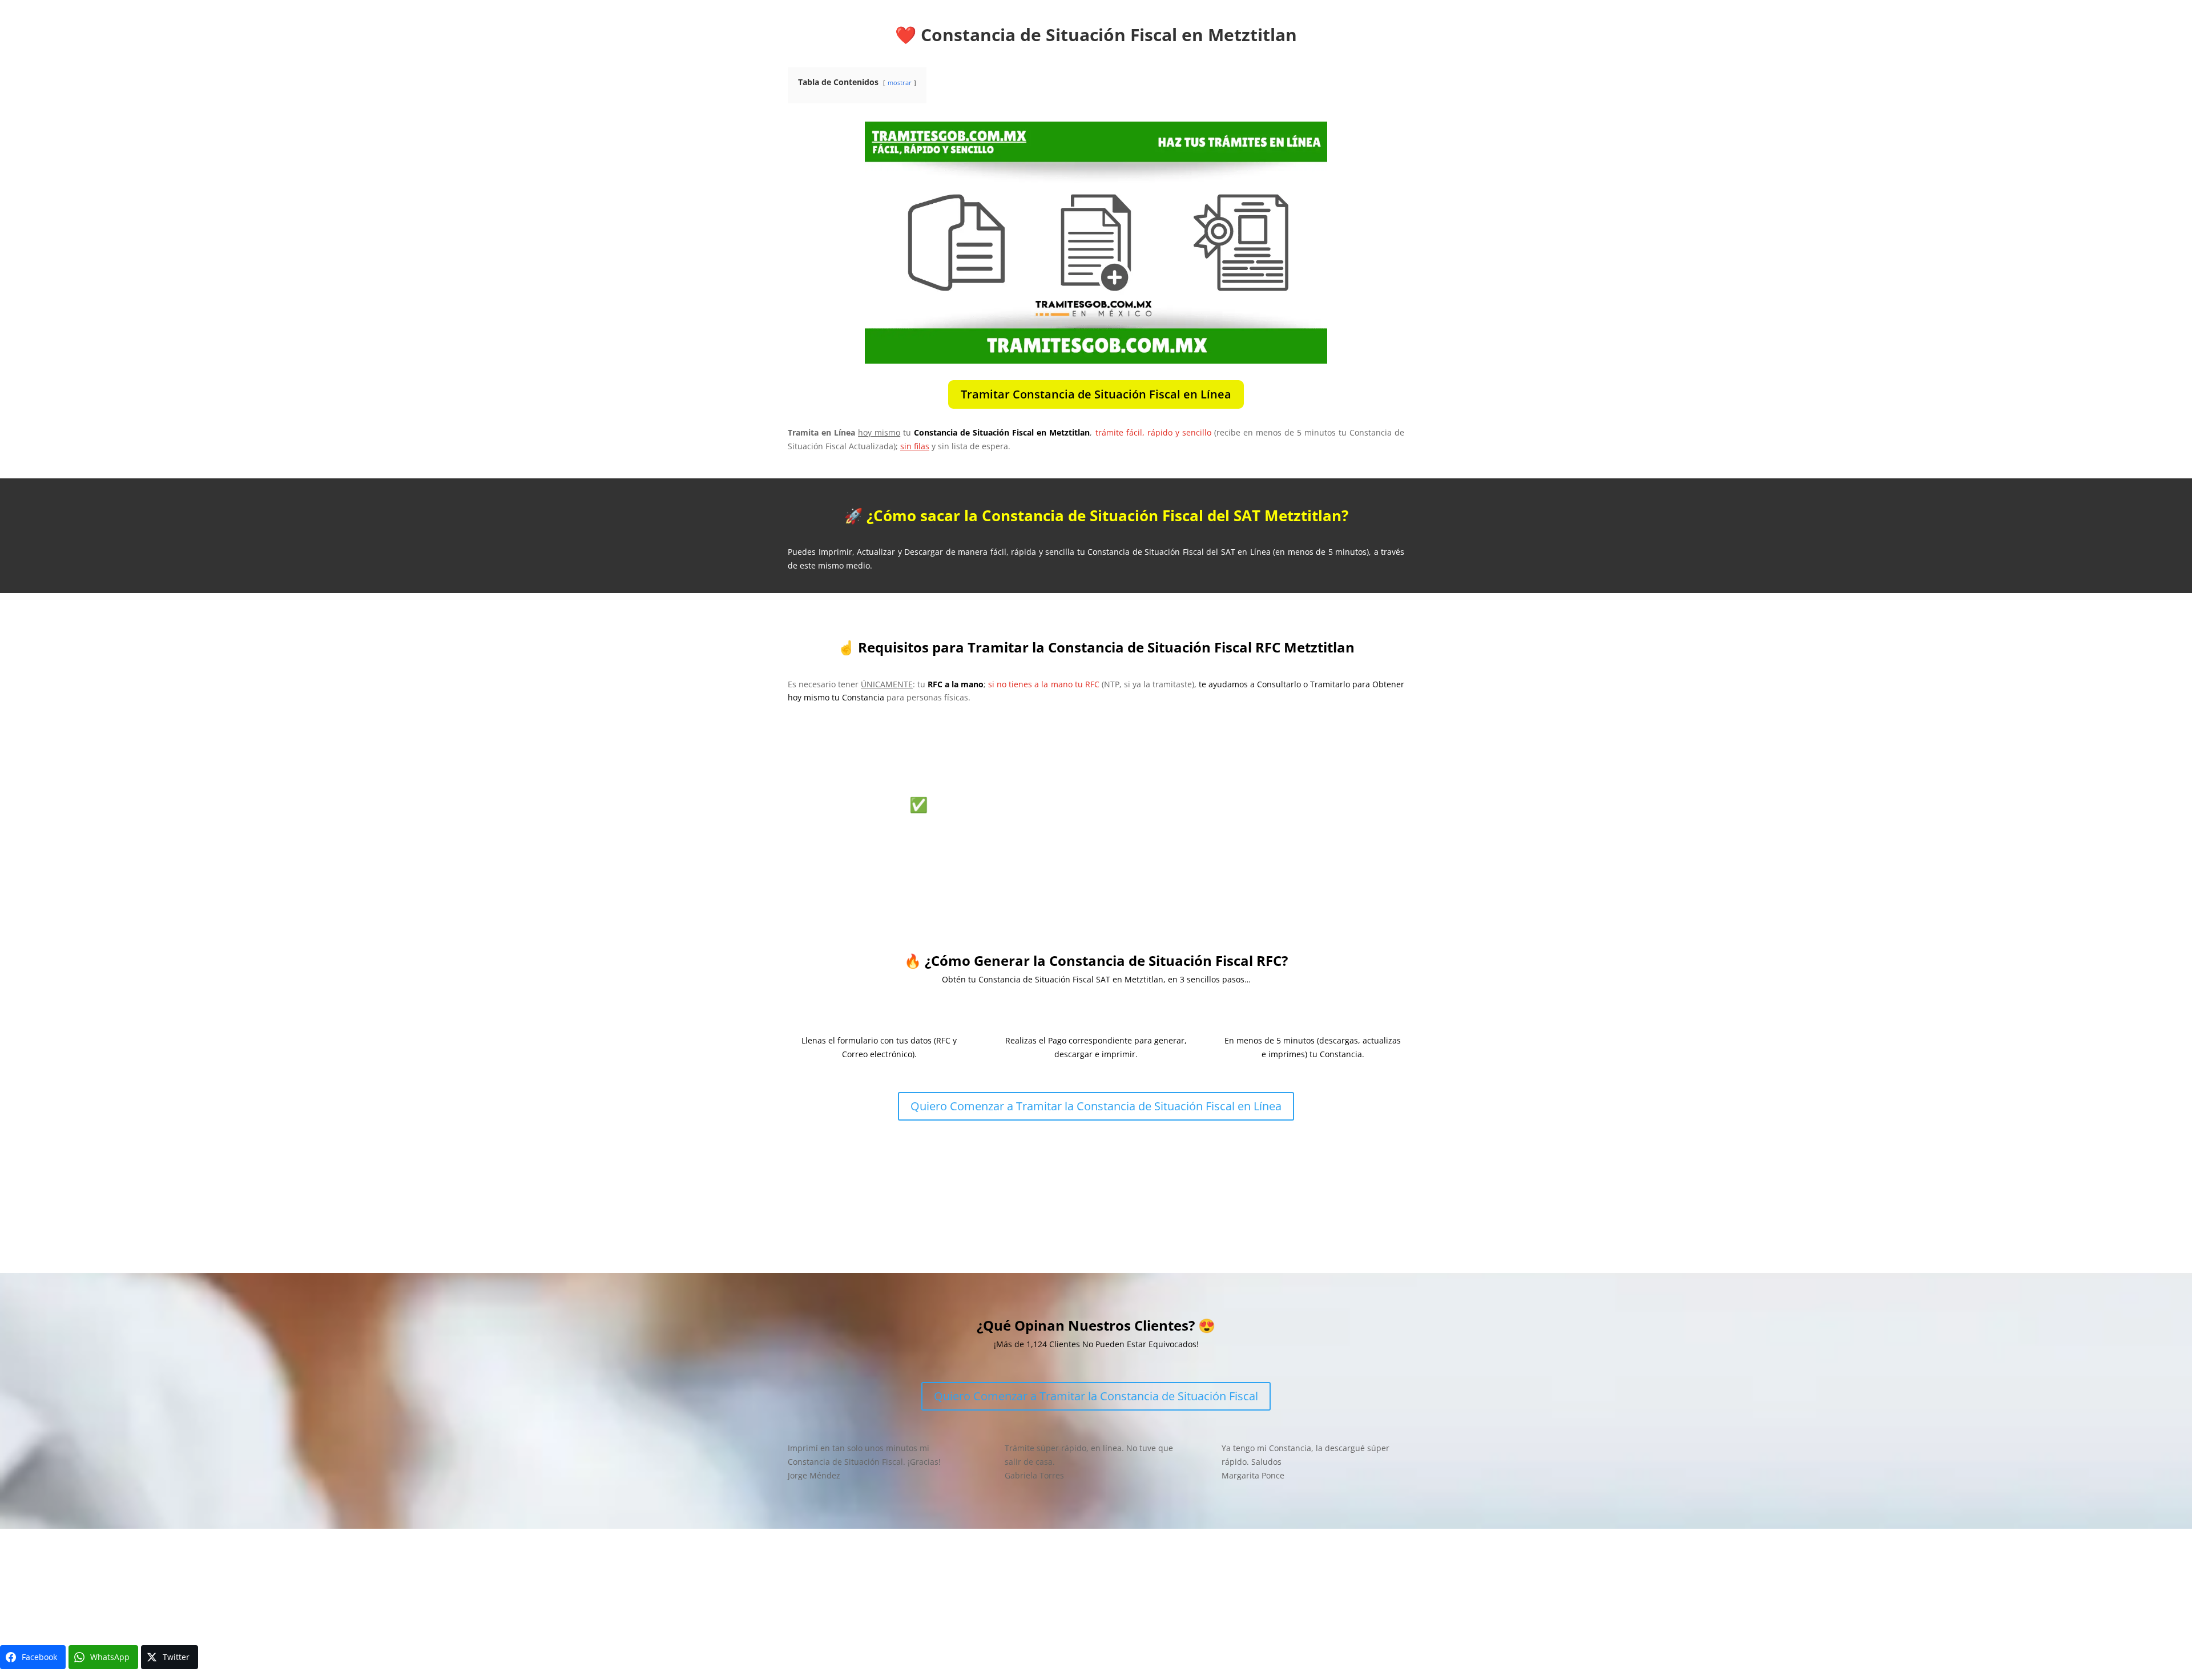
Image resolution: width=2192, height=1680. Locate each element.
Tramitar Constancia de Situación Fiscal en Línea (1096, 394)
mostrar (900, 82)
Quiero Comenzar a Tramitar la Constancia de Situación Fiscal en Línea (1096, 1106)
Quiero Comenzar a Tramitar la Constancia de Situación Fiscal (1096, 1396)
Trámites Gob (920, 1582)
